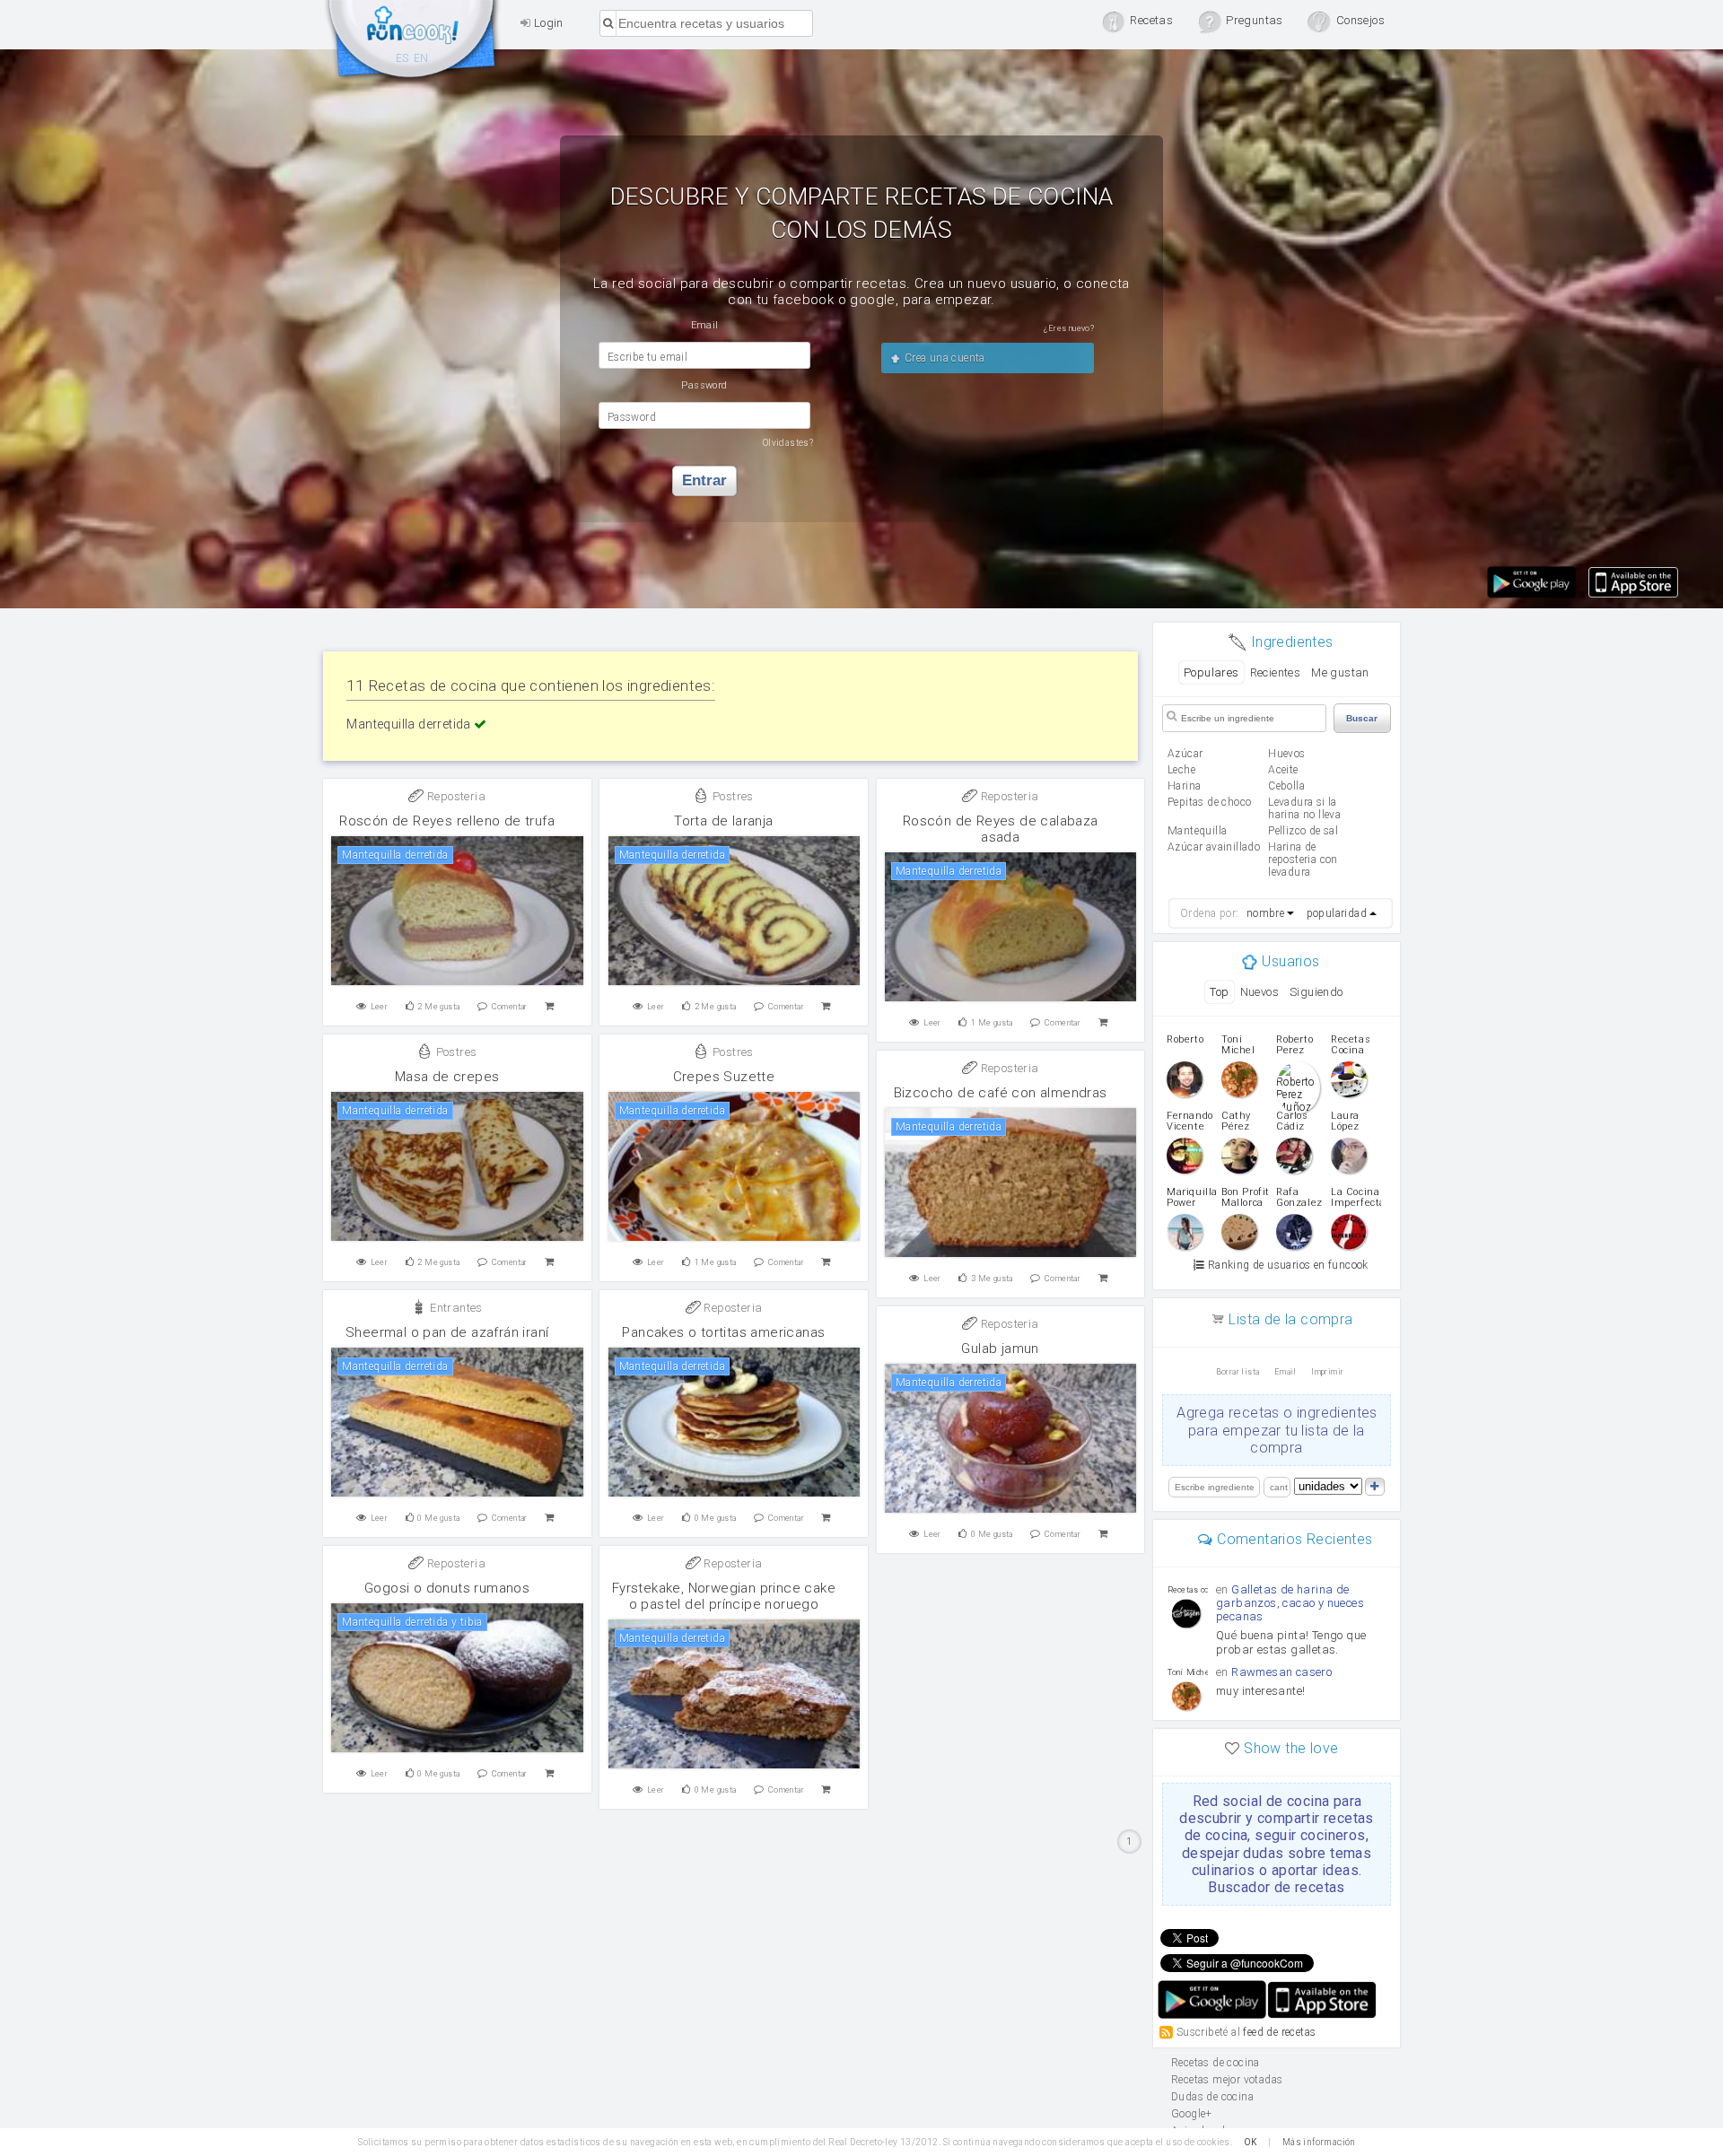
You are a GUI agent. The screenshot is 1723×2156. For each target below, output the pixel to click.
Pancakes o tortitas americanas (723, 1332)
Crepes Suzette (724, 1077)
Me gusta (438, 1007)
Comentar (510, 1007)
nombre (1265, 913)
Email (1286, 1372)
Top (1219, 992)
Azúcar (1185, 754)
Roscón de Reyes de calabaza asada (1001, 829)
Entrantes (455, 1308)
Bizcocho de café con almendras (1001, 1093)
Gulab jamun (1000, 1349)
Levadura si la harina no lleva (1304, 808)
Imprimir (1327, 1372)
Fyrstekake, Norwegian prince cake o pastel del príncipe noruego (724, 1596)
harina (1184, 786)
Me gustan (1340, 672)
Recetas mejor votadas (1227, 2080)
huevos (1286, 754)
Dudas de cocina (1212, 2097)
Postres (732, 796)
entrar (704, 480)
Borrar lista (1238, 1372)
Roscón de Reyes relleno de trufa (447, 821)
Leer (380, 1007)
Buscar (1362, 718)
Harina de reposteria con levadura (1303, 860)
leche (1181, 770)
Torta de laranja (723, 821)
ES (402, 58)
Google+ (1192, 2114)
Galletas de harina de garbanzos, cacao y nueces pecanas (1290, 1603)
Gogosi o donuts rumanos (447, 1588)
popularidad (1337, 913)
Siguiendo (1316, 992)
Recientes (1276, 672)
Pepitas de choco (1209, 802)
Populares (1211, 672)
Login (547, 23)
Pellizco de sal (1303, 831)
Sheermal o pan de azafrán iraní (447, 1332)
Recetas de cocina (413, 43)
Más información (1319, 2142)
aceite (1283, 770)
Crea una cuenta (943, 358)
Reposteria (455, 796)
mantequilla (1197, 831)
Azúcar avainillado (1214, 847)
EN (421, 58)
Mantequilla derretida (410, 724)
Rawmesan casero (1281, 1672)
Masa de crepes (447, 1077)
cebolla (1286, 786)
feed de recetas (1279, 2032)
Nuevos (1259, 992)
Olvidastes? (788, 443)
